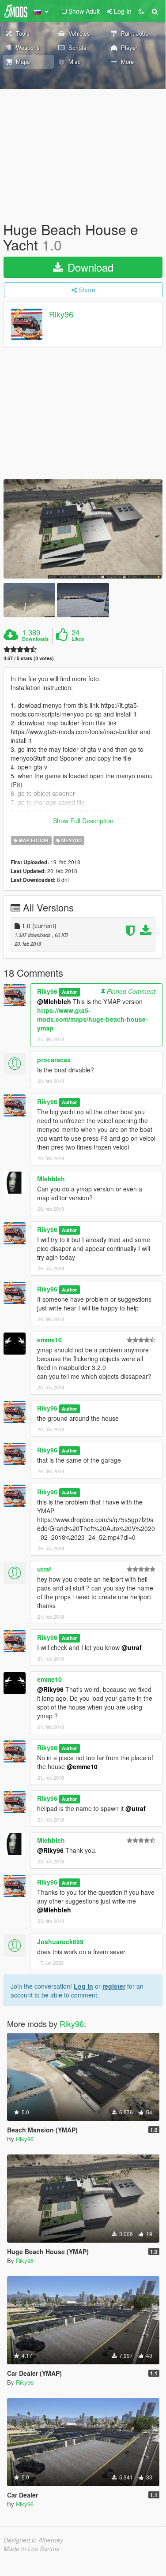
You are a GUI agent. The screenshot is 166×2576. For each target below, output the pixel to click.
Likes (78, 639)
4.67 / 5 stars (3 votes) (29, 658)
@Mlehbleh (54, 1001)
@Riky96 (50, 1689)
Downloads (35, 639)
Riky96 (61, 314)
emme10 (49, 1340)
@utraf (132, 1647)
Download (89, 267)
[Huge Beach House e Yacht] (83, 529)
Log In (83, 1986)
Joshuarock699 (60, 1941)
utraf (44, 1569)
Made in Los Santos (31, 2549)
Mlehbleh (51, 1179)
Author (69, 992)
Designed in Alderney (33, 2540)
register (114, 1986)
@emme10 (82, 1766)
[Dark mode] (141, 11)
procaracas (54, 1060)
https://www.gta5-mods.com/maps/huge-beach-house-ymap (92, 1019)
